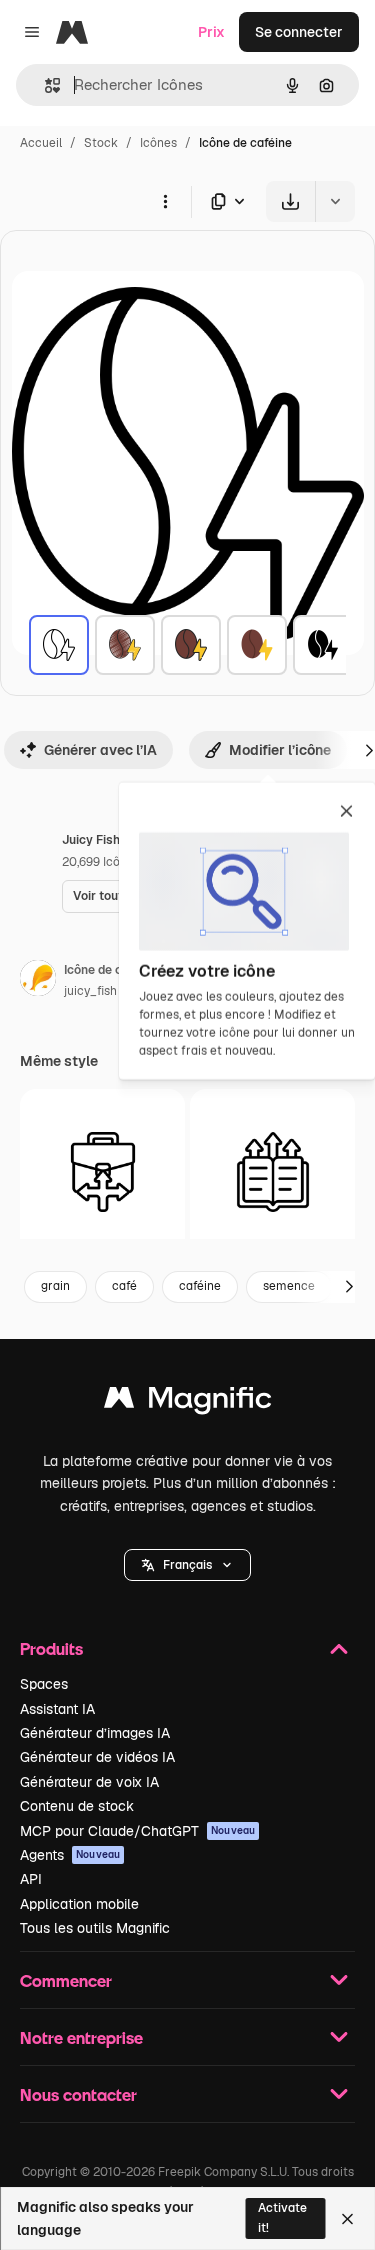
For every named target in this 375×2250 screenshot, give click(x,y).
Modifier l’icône (280, 750)
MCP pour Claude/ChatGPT (137, 1831)
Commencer (66, 1980)
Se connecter (299, 32)
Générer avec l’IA (100, 750)
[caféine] (59, 645)
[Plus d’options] (165, 201)
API (31, 1879)
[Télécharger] (290, 201)
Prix (211, 32)
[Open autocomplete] (44, 85)
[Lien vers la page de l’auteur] (38, 981)
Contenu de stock (77, 1806)
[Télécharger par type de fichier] (229, 201)
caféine (200, 1286)
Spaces (44, 1684)
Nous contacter (78, 2094)
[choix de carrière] (102, 1171)
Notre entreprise (81, 2037)
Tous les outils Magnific (95, 1928)
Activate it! (282, 2217)
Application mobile (79, 1904)
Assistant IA (57, 1709)
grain (55, 1286)
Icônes (158, 143)
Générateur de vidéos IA (97, 1757)
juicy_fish (90, 991)
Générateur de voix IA (89, 1782)
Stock (101, 143)
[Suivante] (349, 1287)
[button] (187, 1565)
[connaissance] (272, 1171)
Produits (51, 1648)
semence (289, 1286)
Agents (70, 1855)
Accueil (41, 143)
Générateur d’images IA (95, 1733)
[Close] (347, 2219)
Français (187, 1565)
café (124, 1286)
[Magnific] (188, 1402)
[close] (346, 813)
